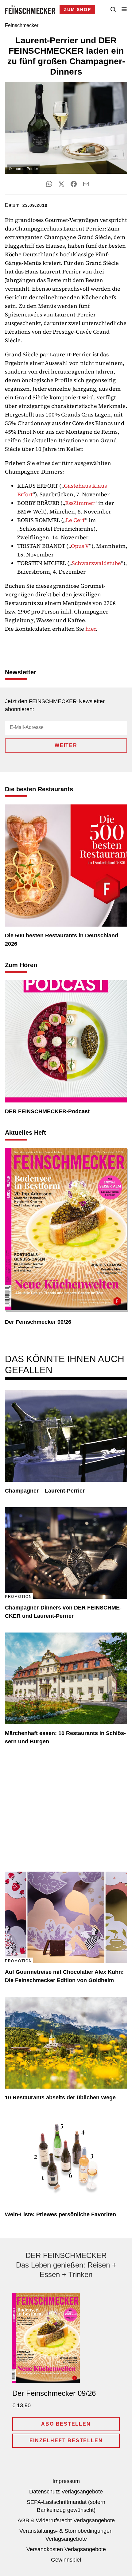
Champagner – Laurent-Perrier (45, 1491)
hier (91, 629)
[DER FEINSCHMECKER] (30, 10)
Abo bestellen (66, 2424)
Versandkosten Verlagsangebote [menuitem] (66, 2549)
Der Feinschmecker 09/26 (38, 1322)
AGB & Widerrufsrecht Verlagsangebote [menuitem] (66, 2520)
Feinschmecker (22, 25)
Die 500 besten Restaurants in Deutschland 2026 (62, 940)
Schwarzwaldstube (96, 563)
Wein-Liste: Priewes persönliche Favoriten (60, 2214)
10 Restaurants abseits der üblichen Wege (60, 2098)
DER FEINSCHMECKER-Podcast (47, 1111)
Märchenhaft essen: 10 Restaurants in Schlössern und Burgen (65, 1737)
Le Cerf (75, 520)
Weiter (66, 745)
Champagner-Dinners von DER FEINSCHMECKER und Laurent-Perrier (63, 1612)
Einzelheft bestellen (66, 2440)
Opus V (80, 546)
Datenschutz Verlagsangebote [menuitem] (66, 2492)
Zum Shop (77, 10)
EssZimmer (80, 503)
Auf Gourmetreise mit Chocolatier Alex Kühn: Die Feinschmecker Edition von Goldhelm (64, 1976)
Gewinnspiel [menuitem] (66, 2560)
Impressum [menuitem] (66, 2481)
